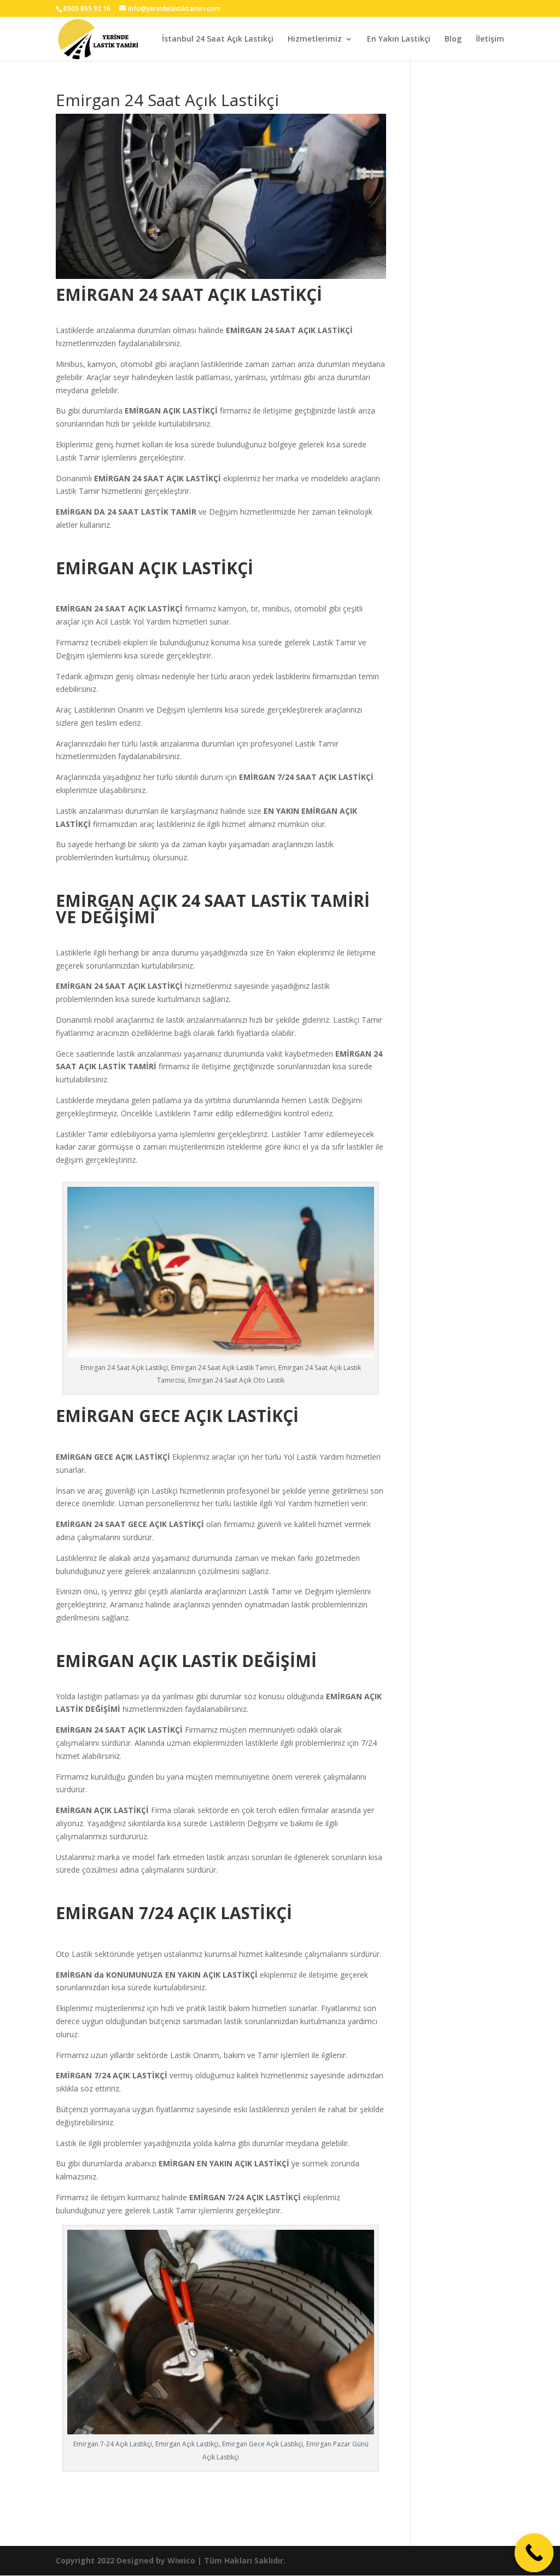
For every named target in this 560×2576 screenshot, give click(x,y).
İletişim (490, 39)
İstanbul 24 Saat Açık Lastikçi (218, 39)
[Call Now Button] (534, 2553)
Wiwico (181, 2560)
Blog (453, 39)
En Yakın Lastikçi (399, 39)
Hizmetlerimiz (315, 39)
